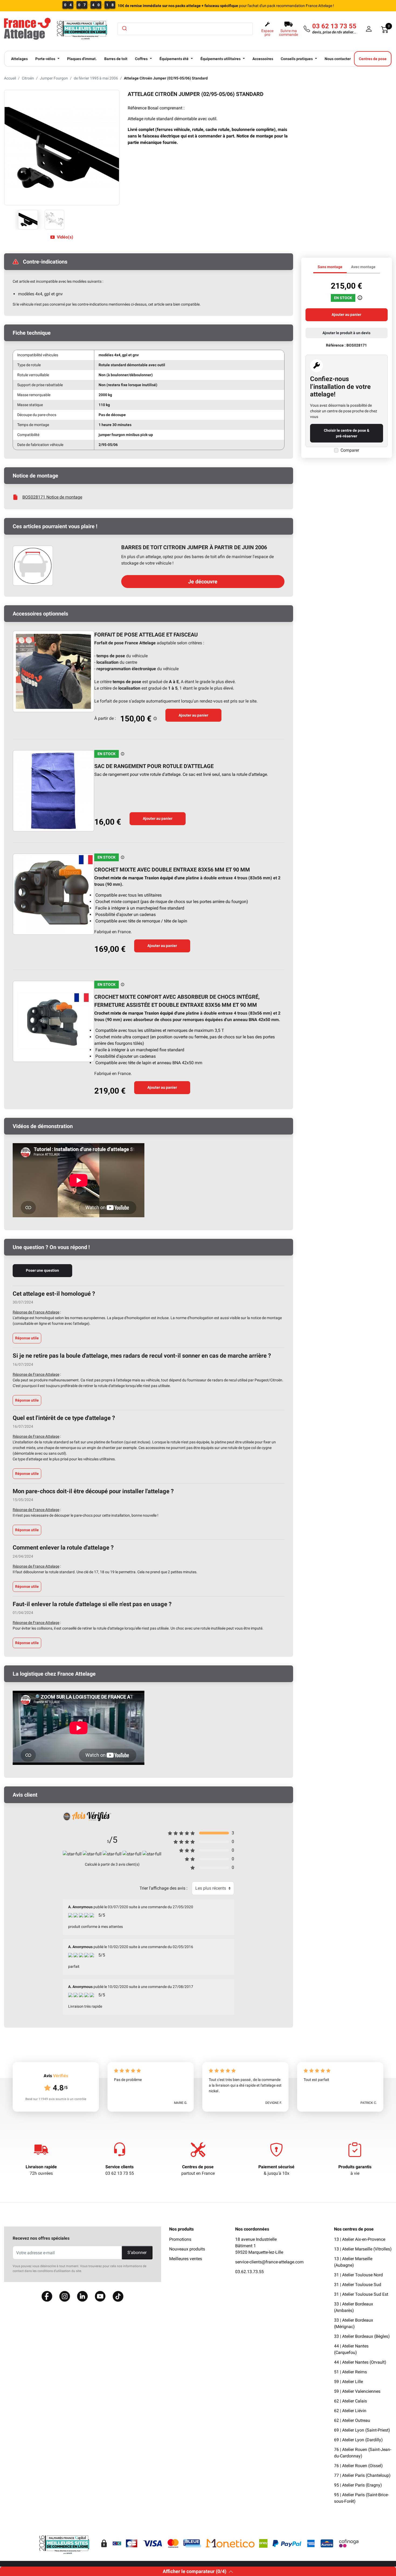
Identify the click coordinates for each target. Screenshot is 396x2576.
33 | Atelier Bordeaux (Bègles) (362, 2336)
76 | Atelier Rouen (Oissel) (358, 2466)
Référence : (336, 345)
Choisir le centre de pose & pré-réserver (347, 433)
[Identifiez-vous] (369, 29)
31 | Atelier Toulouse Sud (358, 2285)
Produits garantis (355, 2167)
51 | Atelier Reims (350, 2372)
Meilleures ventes (186, 2259)
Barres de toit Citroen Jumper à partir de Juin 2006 (194, 547)
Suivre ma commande (289, 33)
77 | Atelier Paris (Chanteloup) (362, 2475)
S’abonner (137, 2252)
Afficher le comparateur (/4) (194, 2571)
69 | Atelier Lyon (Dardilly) (358, 2440)
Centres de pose (198, 2167)
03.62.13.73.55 (249, 2272)
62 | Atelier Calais (350, 2401)
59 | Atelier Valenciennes (357, 2391)
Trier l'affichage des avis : (164, 1888)
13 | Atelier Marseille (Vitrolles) (363, 2249)
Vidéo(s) (65, 237)
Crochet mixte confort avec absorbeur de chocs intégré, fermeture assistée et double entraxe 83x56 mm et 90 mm (177, 1001)
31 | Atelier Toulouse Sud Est (361, 2294)
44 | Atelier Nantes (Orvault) (360, 2362)
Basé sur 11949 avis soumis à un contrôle (56, 2099)
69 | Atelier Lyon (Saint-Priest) (362, 2430)
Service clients (119, 2167)
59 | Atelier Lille (348, 2382)
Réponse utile (27, 1338)
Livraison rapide (41, 2167)
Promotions (180, 2239)
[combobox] (185, 29)
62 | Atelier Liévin (350, 2411)
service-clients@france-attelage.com (269, 2262)
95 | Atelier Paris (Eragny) (358, 2485)
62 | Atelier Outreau (352, 2420)
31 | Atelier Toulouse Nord (358, 2275)
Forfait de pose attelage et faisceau (146, 635)
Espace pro (267, 33)
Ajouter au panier (193, 715)
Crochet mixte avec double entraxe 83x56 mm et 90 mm (172, 870)
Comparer (350, 450)
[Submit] (124, 28)
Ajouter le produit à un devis (346, 333)
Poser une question (42, 1270)
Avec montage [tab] (363, 267)
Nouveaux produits (187, 2249)
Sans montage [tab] (330, 267)
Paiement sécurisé (276, 2167)
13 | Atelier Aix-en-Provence (360, 2239)
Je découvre (203, 582)
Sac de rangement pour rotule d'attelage (154, 766)
